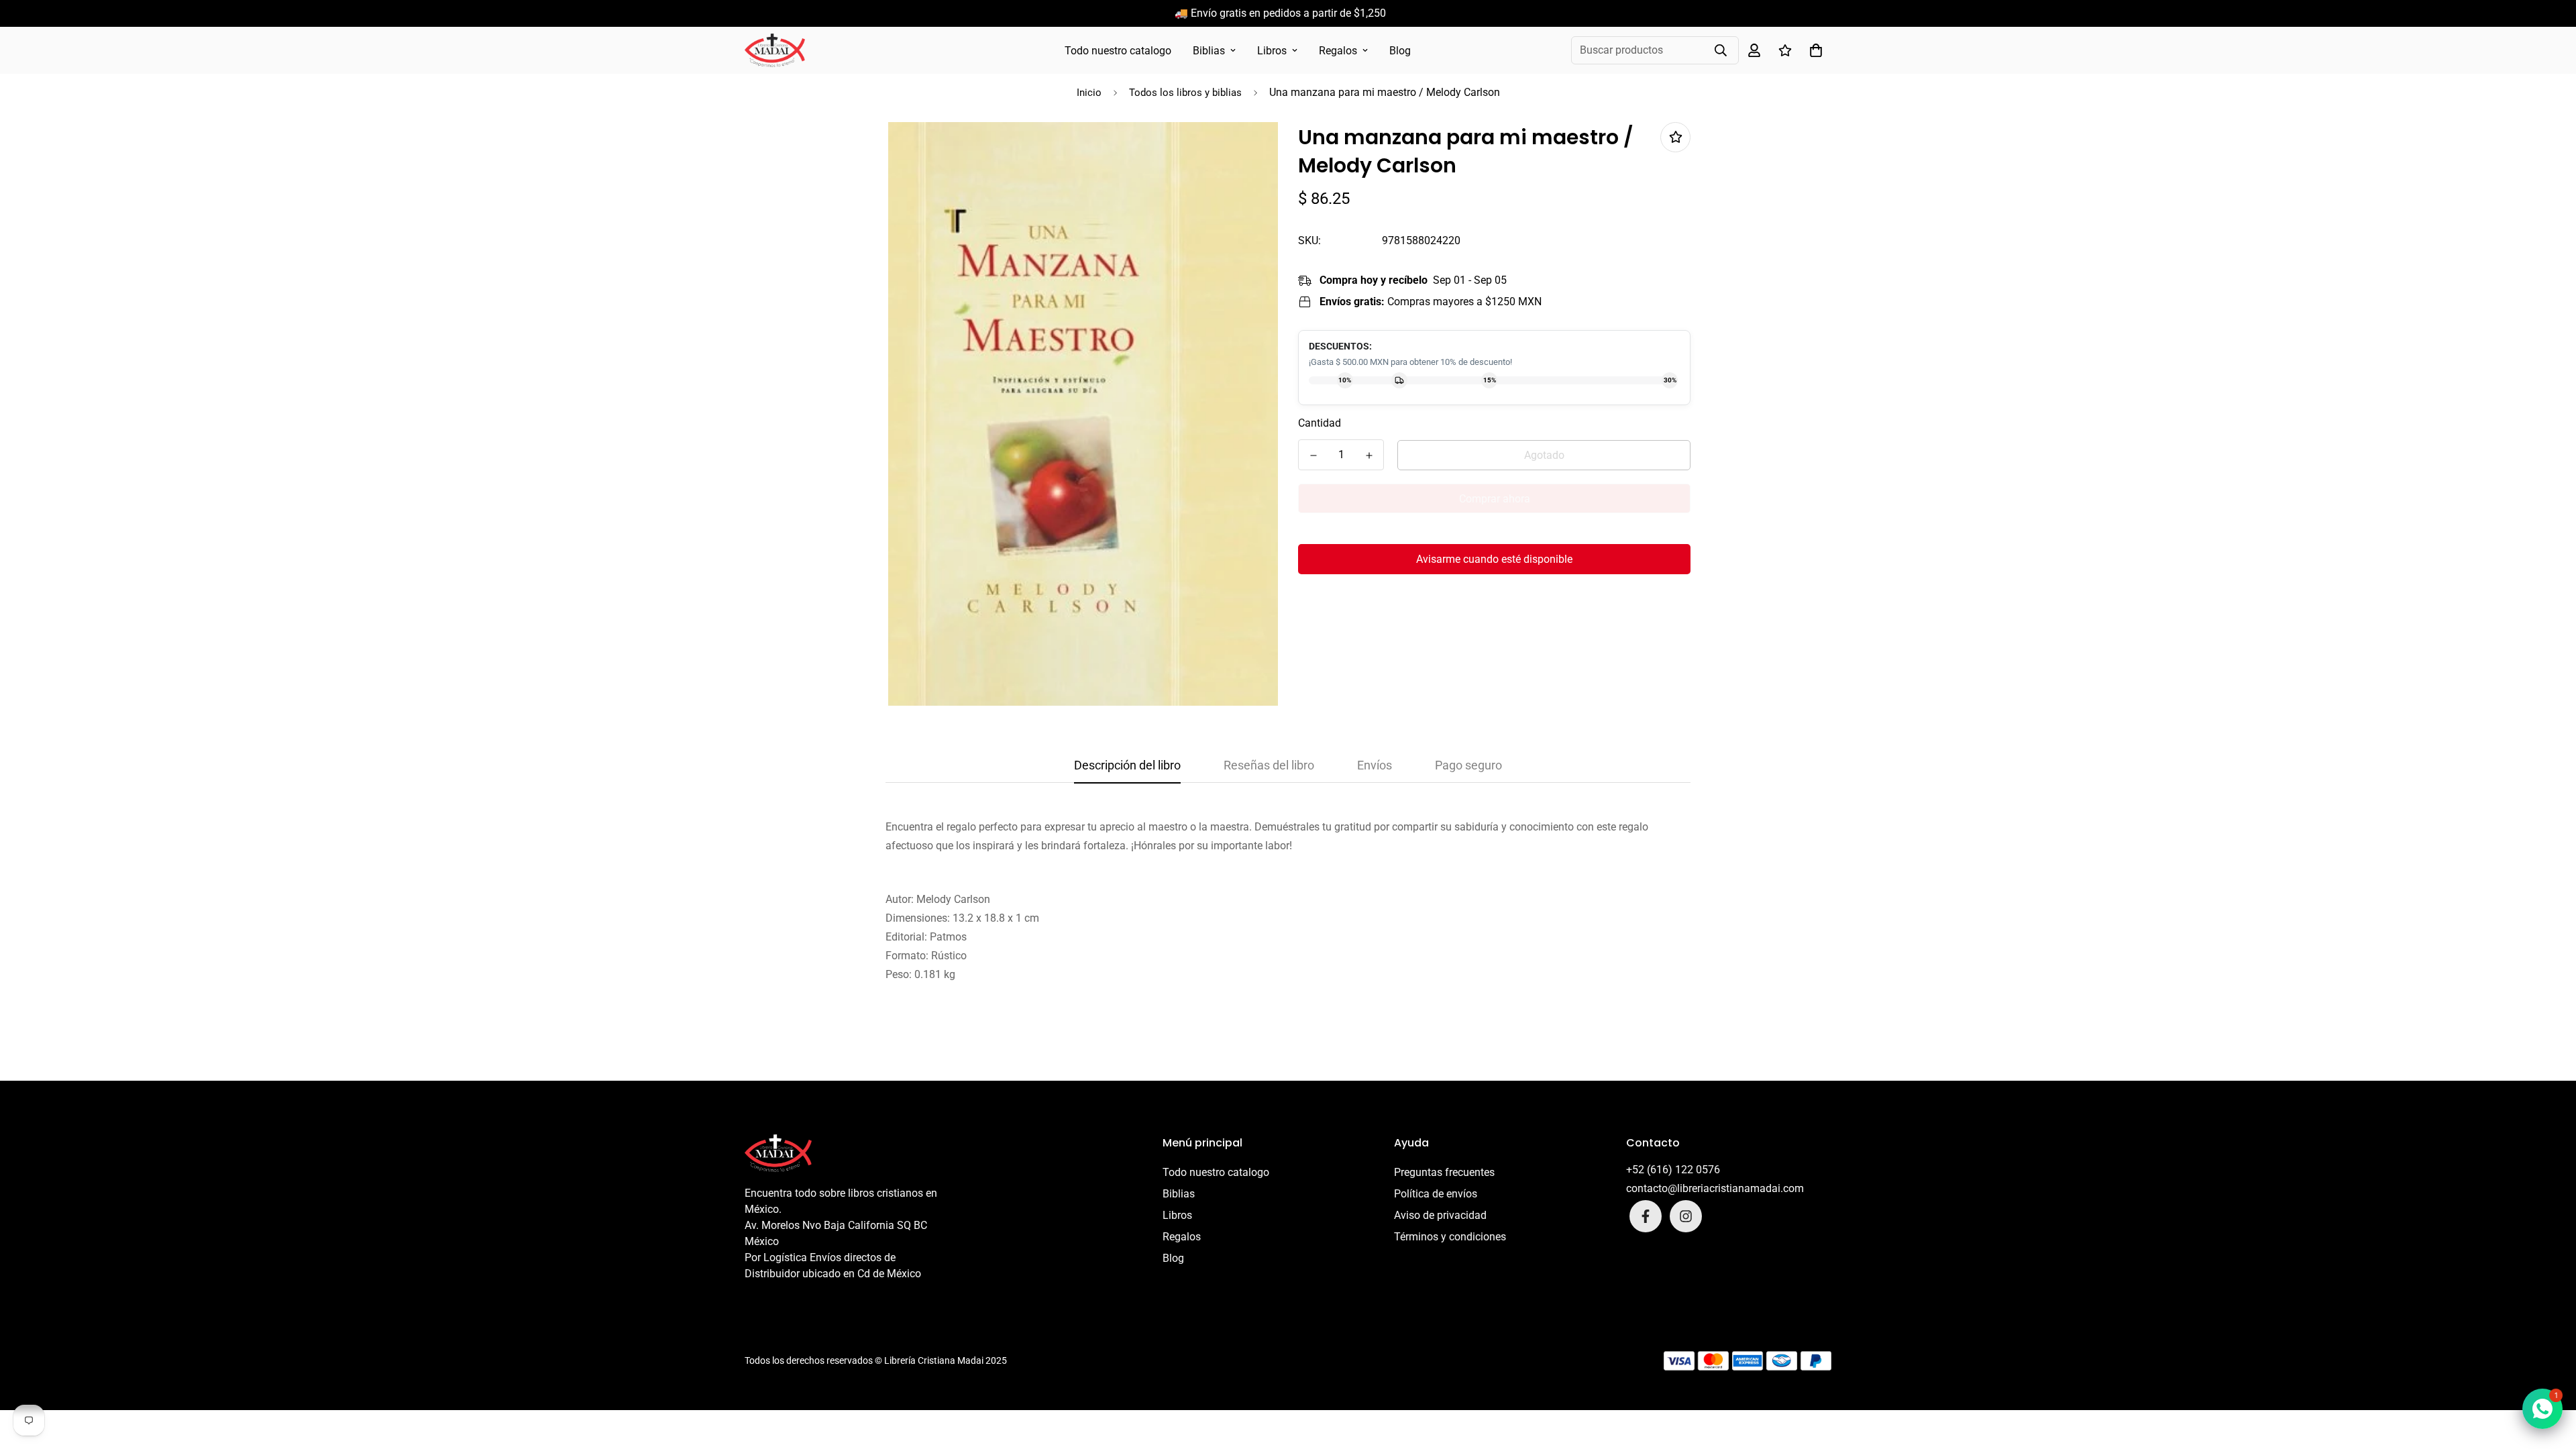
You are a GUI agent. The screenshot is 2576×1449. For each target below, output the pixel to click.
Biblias (1209, 51)
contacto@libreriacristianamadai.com (1715, 1188)
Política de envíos (1436, 1194)
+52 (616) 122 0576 (1673, 1170)
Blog (1400, 51)
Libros (1272, 51)
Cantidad (1320, 423)
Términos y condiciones (1450, 1237)
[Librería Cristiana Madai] (775, 50)
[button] (1813, 50)
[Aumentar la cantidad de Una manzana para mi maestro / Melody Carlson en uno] (1369, 455)
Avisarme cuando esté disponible (1494, 559)
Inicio (1089, 93)
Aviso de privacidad (1440, 1215)
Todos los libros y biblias (1185, 93)
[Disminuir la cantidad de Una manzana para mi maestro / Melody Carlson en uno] (1313, 455)
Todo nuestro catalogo (1118, 51)
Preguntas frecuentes (1444, 1172)
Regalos (1338, 51)
